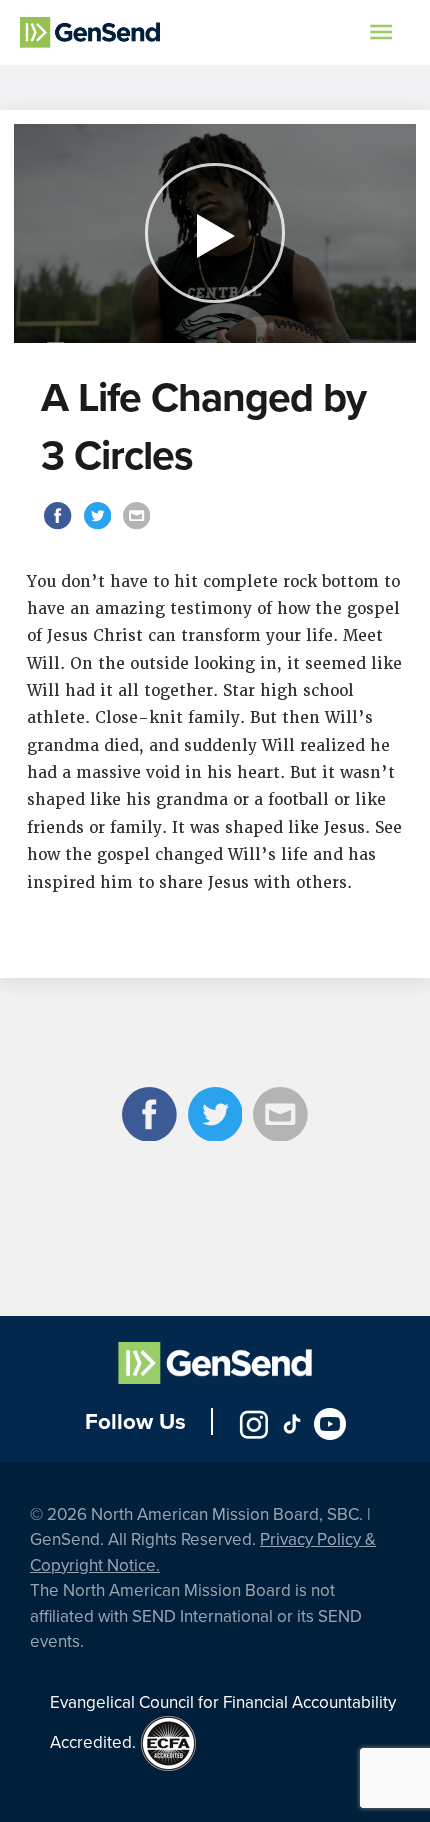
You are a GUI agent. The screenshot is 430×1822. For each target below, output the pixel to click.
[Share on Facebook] (60, 527)
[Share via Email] (136, 527)
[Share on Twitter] (99, 527)
